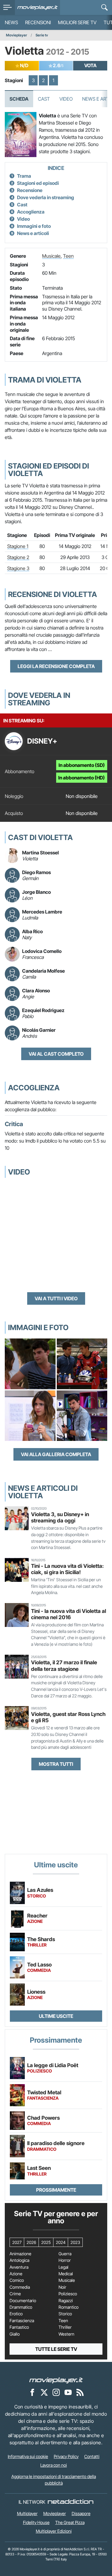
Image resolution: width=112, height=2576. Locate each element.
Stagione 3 (18, 568)
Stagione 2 (18, 557)
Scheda (19, 99)
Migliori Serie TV (77, 22)
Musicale (51, 256)
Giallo (15, 2334)
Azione (16, 2274)
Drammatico (21, 2307)
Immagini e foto (34, 226)
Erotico (16, 2314)
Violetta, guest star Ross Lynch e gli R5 (68, 1717)
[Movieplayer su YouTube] (68, 2392)
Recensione (30, 190)
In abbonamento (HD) (82, 778)
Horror (65, 2260)
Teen (68, 256)
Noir (62, 2287)
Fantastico (19, 2327)
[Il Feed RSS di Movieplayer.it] (80, 2392)
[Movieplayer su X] (44, 2392)
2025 (46, 2242)
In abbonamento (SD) (82, 765)
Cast (44, 99)
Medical (66, 2274)
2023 (75, 2242)
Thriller (65, 2327)
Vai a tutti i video (56, 1298)
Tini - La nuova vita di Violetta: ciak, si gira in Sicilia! (67, 1569)
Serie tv (42, 35)
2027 (17, 2242)
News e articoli (33, 233)
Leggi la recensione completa (56, 666)
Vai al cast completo (56, 1054)
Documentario (23, 2301)
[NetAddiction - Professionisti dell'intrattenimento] (70, 2502)
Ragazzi (66, 2301)
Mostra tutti (56, 1764)
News (11, 22)
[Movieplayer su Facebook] (32, 2392)
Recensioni (38, 22)
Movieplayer (17, 35)
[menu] (7, 7)
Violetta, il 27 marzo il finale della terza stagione (64, 1665)
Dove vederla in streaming (46, 197)
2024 (61, 2242)
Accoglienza (31, 212)
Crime (15, 2294)
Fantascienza (22, 2321)
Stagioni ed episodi (38, 183)
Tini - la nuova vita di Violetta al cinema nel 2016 (69, 1614)
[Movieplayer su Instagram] (56, 2392)
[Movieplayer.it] (37, 7)
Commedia (20, 2287)
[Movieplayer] (56, 2380)
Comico (17, 2280)
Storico (65, 2314)
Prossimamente (56, 2190)
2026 (31, 2242)
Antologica (19, 2260)
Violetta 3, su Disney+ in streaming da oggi (60, 1517)
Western (66, 2334)
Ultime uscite (56, 2016)
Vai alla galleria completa (56, 1454)
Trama (24, 176)
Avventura (19, 2267)
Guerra (65, 2254)
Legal (63, 2267)
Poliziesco (68, 2294)
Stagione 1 (18, 546)
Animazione (20, 2254)
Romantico (69, 2307)
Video (66, 99)
